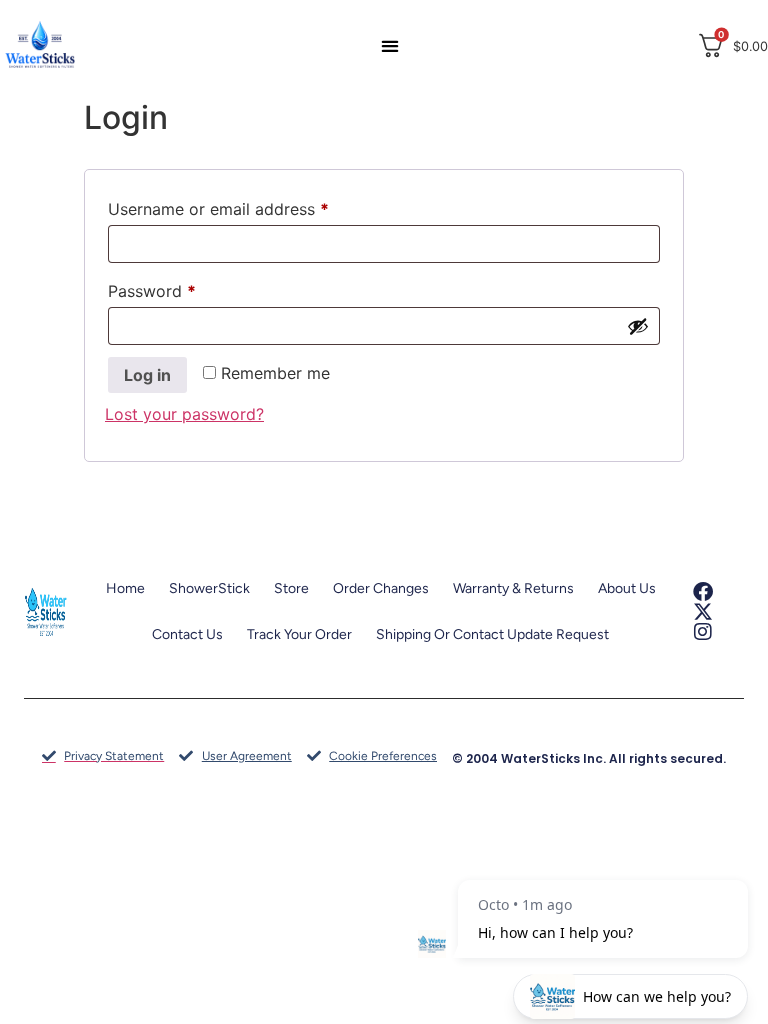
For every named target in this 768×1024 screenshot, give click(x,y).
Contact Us (187, 634)
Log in (147, 375)
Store (291, 588)
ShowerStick (209, 588)
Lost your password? (184, 414)
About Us (627, 588)
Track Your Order (299, 634)
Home (125, 588)
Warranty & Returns (513, 588)
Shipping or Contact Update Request (492, 634)
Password (185, 288)
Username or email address (251, 206)
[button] (389, 45)
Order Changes (381, 588)
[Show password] (638, 326)
